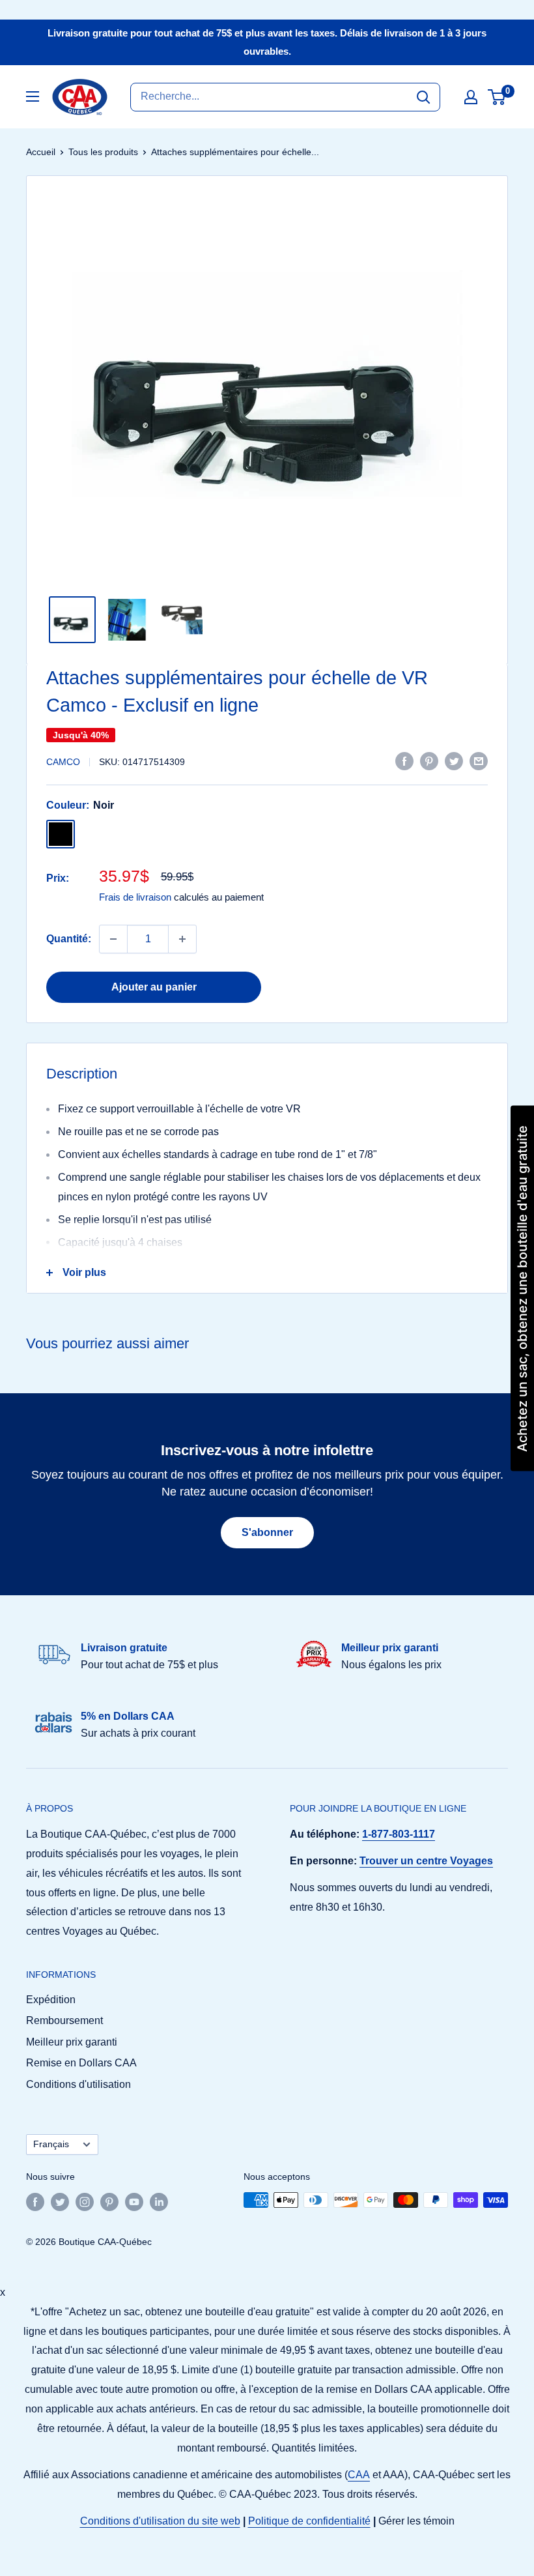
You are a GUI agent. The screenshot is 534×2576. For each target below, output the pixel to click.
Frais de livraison (135, 897)
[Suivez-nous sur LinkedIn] (159, 2201)
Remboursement (64, 2020)
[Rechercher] (423, 97)
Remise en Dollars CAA (81, 2063)
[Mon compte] (471, 97)
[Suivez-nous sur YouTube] (134, 2201)
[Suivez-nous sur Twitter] (60, 2201)
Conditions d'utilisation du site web (160, 2521)
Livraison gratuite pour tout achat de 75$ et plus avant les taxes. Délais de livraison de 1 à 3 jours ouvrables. (267, 42)
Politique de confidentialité (309, 2521)
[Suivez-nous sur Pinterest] (109, 2201)
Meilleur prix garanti (72, 2042)
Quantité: (69, 939)
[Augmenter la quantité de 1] (182, 939)
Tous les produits (103, 152)
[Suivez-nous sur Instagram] (85, 2201)
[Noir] (61, 834)
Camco (63, 762)
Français (51, 2144)
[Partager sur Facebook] (404, 760)
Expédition (51, 2000)
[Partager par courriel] (479, 760)
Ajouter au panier (154, 987)
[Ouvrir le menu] (33, 96)
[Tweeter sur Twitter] (454, 760)
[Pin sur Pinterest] (429, 760)
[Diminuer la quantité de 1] (113, 939)
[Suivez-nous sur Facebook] (35, 2201)
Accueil (41, 152)
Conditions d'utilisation (78, 2084)
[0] (497, 97)
